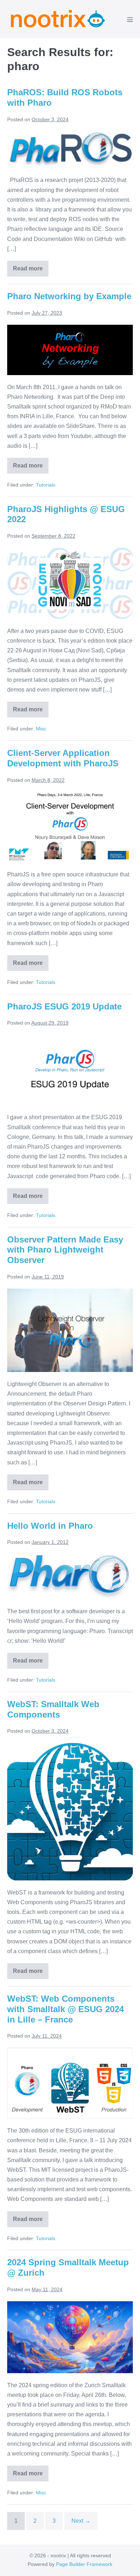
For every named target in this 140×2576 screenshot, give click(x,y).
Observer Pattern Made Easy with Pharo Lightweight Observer (65, 1250)
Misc (41, 729)
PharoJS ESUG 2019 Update (64, 1006)
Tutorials (46, 485)
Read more (31, 271)
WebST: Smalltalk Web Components (53, 1709)
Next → (81, 2521)
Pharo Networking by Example (69, 296)
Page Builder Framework (84, 2564)
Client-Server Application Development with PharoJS (63, 758)
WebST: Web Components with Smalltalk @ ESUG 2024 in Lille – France (66, 2009)
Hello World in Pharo (50, 1526)
